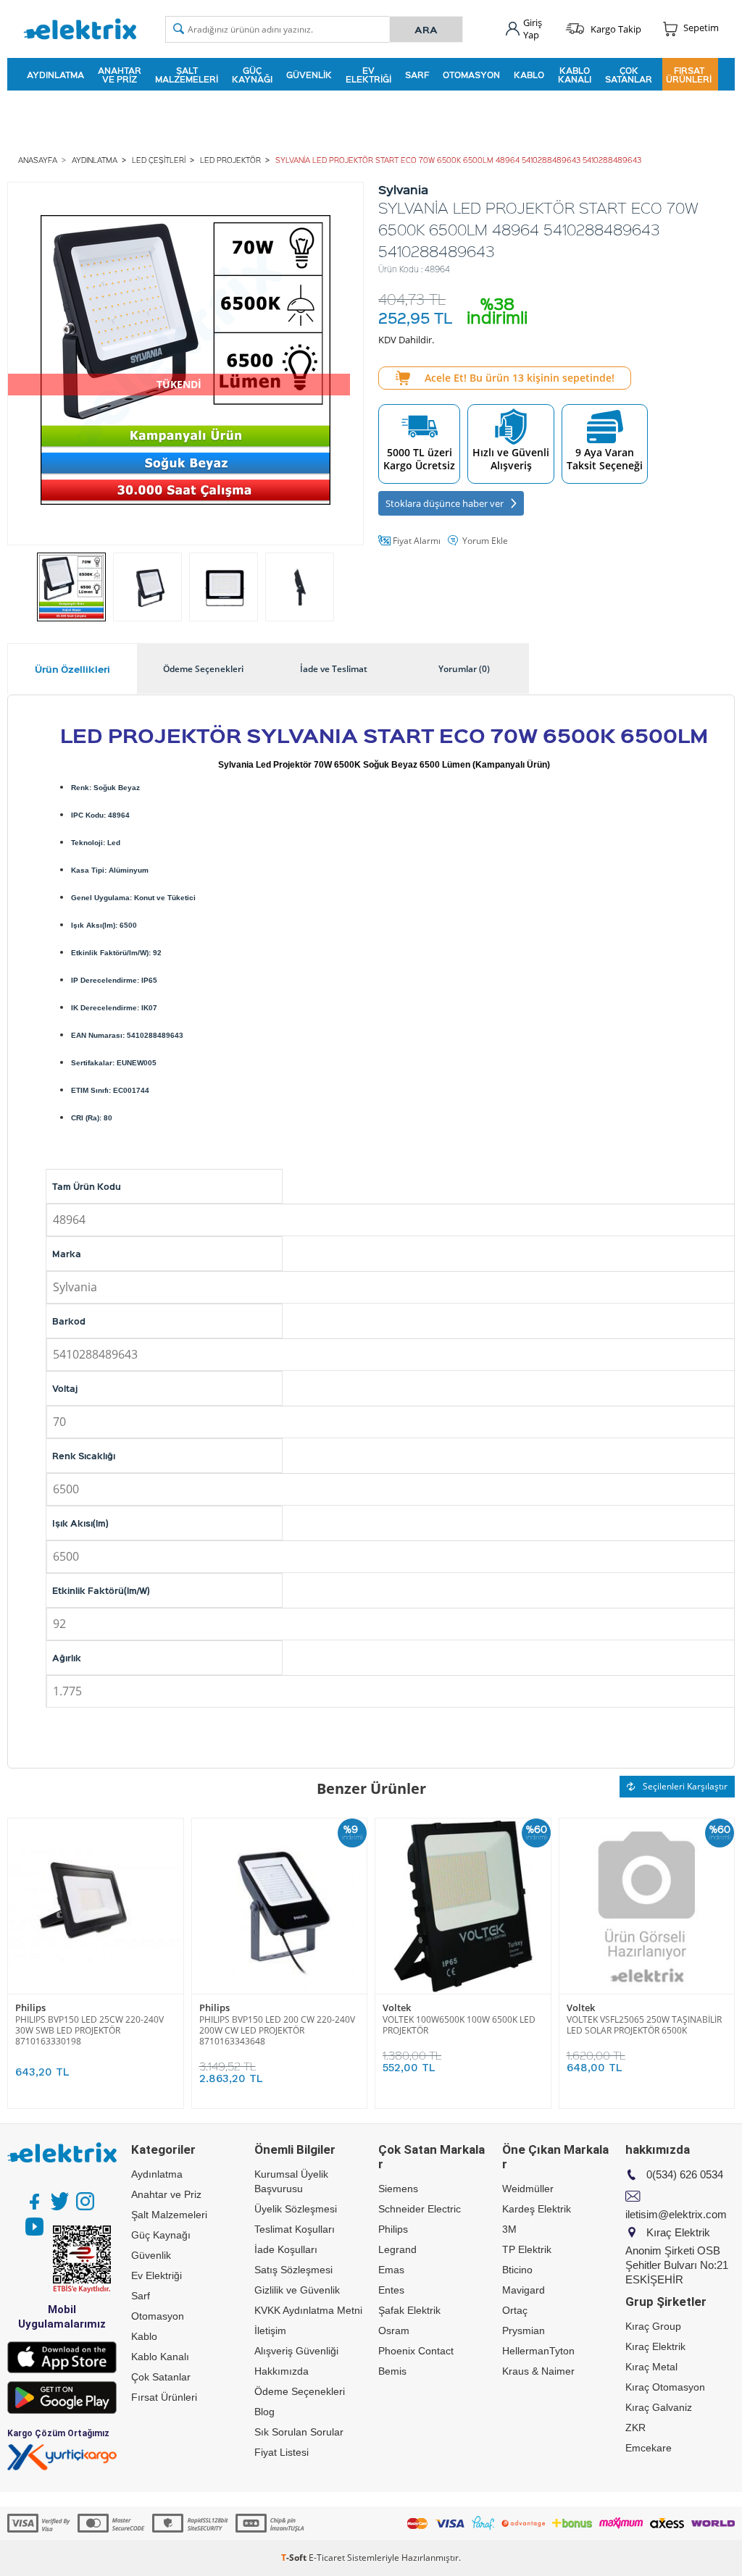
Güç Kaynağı (252, 75)
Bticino (517, 2270)
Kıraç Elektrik (655, 2346)
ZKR (635, 2428)
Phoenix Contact (416, 2351)
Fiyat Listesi (282, 2452)
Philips (30, 2008)
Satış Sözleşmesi (293, 2270)
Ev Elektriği (368, 75)
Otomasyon (471, 75)
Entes (391, 2290)
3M (509, 2229)
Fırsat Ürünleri (689, 75)
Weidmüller (528, 2189)
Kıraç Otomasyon (665, 2387)
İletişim (270, 2330)
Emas (391, 2270)
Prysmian (524, 2330)
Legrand (397, 2249)
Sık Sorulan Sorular (299, 2432)
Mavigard (524, 2290)
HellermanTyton (538, 2351)
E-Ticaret (327, 2558)
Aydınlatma (55, 75)
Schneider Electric (420, 2209)
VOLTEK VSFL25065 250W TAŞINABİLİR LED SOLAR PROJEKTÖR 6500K (644, 2025)
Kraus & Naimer (538, 2371)
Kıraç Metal (651, 2367)
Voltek (397, 2008)
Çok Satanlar (629, 75)
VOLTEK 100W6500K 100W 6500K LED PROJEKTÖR (459, 2025)
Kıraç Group (653, 2326)
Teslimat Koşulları (295, 2229)
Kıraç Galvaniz (659, 2407)
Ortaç (515, 2310)
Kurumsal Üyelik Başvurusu (291, 2181)
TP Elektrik (527, 2249)
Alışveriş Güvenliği (296, 2351)
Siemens (398, 2189)
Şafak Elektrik (409, 2310)
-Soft (295, 2558)
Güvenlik (309, 75)
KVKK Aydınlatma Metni (308, 2310)
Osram (394, 2330)
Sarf (417, 75)
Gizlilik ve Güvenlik (297, 2290)
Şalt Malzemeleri (187, 75)
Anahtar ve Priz (120, 75)
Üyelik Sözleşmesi (296, 2209)
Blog (264, 2412)
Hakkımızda (282, 2371)
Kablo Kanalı (575, 75)
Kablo (529, 75)
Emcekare (649, 2448)
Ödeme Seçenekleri (300, 2391)
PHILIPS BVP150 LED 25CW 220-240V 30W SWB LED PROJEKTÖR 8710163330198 (89, 2030)
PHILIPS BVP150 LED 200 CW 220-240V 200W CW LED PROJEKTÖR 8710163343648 (277, 2030)
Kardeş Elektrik (537, 2209)
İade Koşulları (286, 2249)
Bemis (392, 2371)
